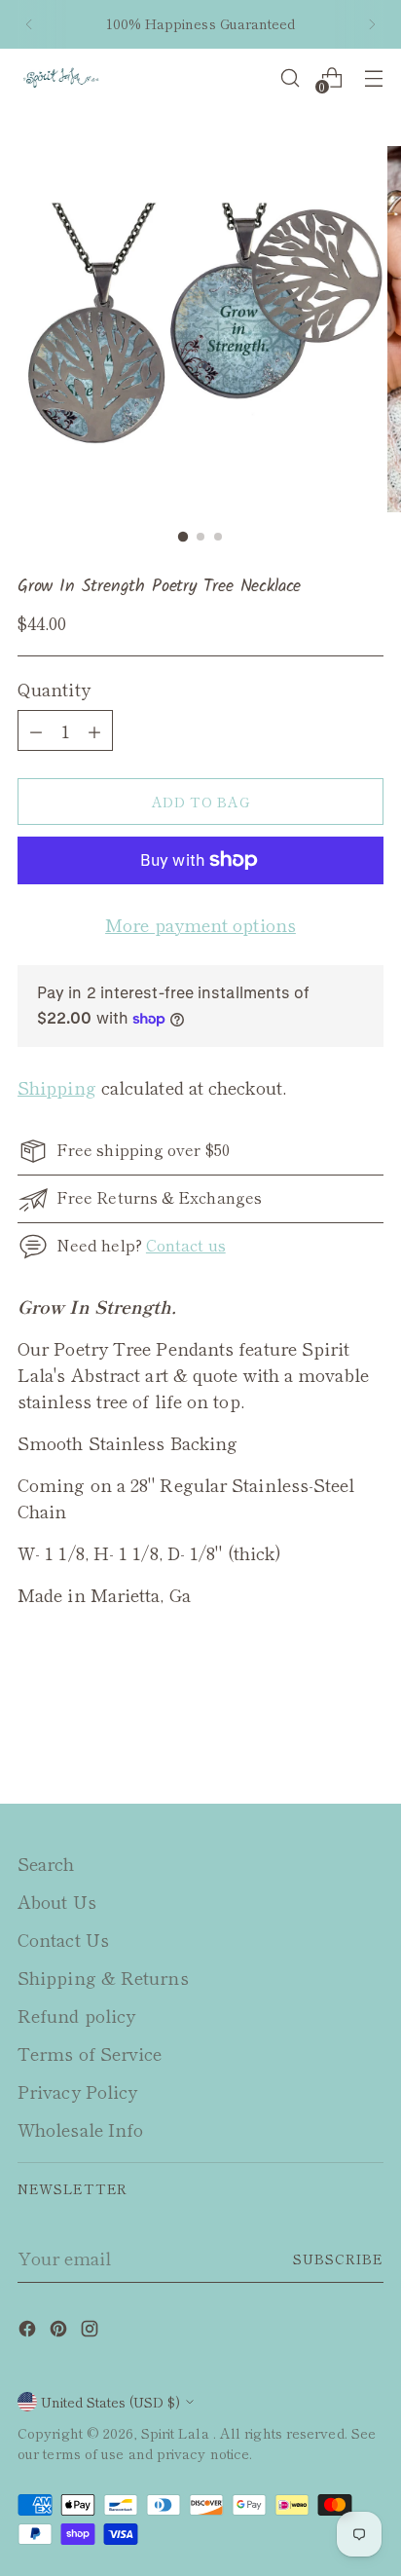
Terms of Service (90, 2053)
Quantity (54, 689)
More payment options (200, 924)
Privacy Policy (77, 2091)
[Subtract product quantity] (94, 730)
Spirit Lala (177, 2433)
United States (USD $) (110, 2402)
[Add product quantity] (36, 730)
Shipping (57, 1087)
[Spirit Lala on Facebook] (29, 2331)
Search (46, 1863)
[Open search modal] (290, 77)
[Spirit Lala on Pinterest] (60, 2331)
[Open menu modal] (373, 77)
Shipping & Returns (103, 1977)
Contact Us (63, 1939)
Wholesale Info (80, 2129)
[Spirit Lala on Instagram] (91, 2331)
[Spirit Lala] (61, 78)
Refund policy (76, 2015)
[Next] (372, 24)
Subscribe (338, 2259)
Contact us (186, 1245)
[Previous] (29, 24)
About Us (57, 1901)
